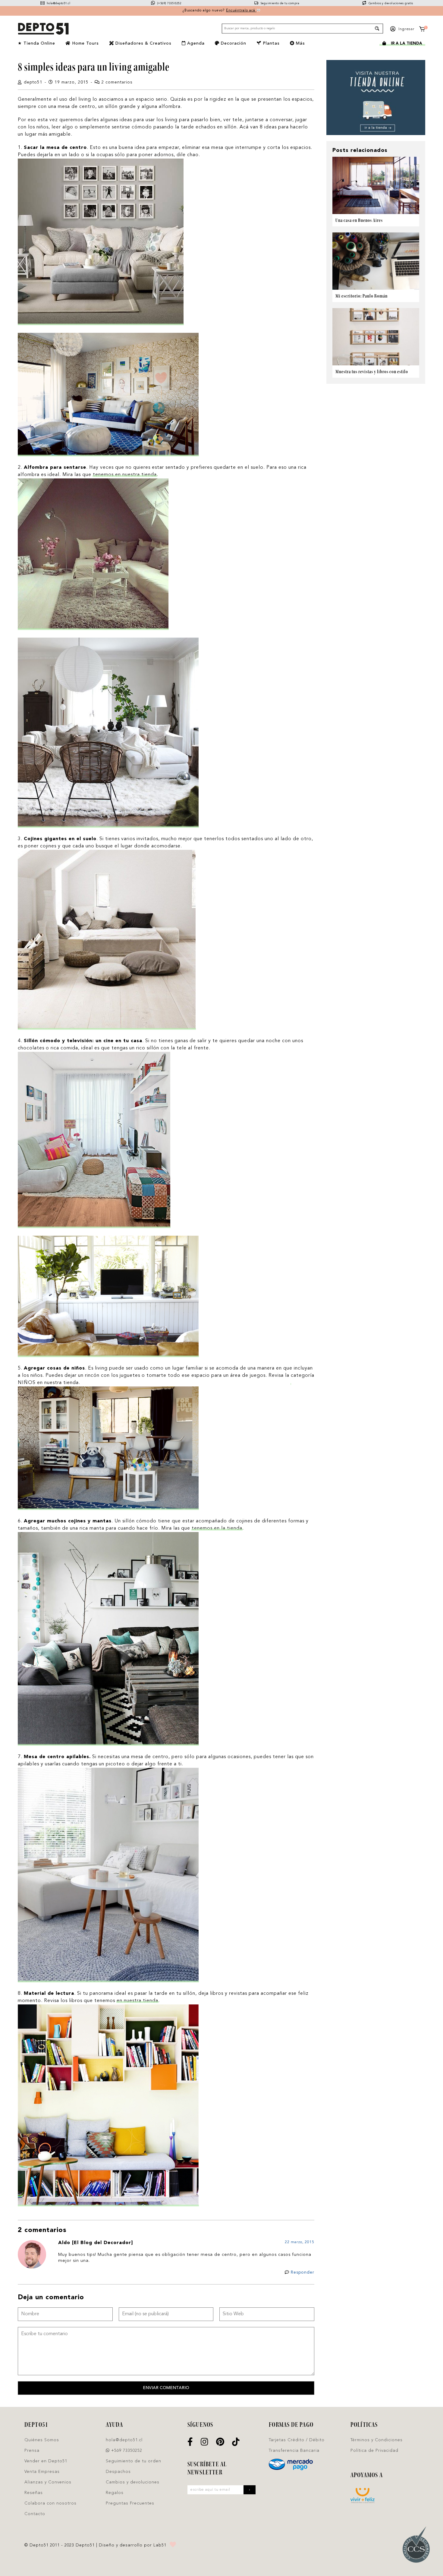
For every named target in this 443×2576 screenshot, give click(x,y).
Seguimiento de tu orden (134, 2461)
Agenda (195, 43)
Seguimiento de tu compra (279, 3)
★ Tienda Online (36, 43)
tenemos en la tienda (217, 1528)
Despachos (118, 2472)
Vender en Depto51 (46, 2461)
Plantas (270, 43)
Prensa (32, 2451)
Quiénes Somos (42, 2440)
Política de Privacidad (374, 2451)
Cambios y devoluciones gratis (390, 3)
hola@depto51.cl (58, 3)
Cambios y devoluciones (133, 2482)
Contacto (35, 2514)
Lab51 (160, 2545)
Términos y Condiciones (377, 2440)
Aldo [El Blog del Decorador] (96, 2243)
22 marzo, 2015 (300, 2242)
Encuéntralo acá (241, 11)
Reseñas (34, 2493)
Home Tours (85, 43)
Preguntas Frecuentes (130, 2503)
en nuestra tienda (137, 2001)
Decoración (233, 43)
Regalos (115, 2493)
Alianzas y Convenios (48, 2482)
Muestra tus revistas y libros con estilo (372, 372)
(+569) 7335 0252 (169, 3)
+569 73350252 (126, 2451)
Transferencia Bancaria (294, 2451)
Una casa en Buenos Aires (359, 220)
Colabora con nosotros (50, 2503)
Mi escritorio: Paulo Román (361, 296)
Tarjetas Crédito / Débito (297, 2440)
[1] (422, 30)
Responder (303, 2272)
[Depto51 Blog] (43, 29)
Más (300, 43)
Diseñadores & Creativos (143, 43)
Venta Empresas (42, 2472)
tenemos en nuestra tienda (125, 475)
